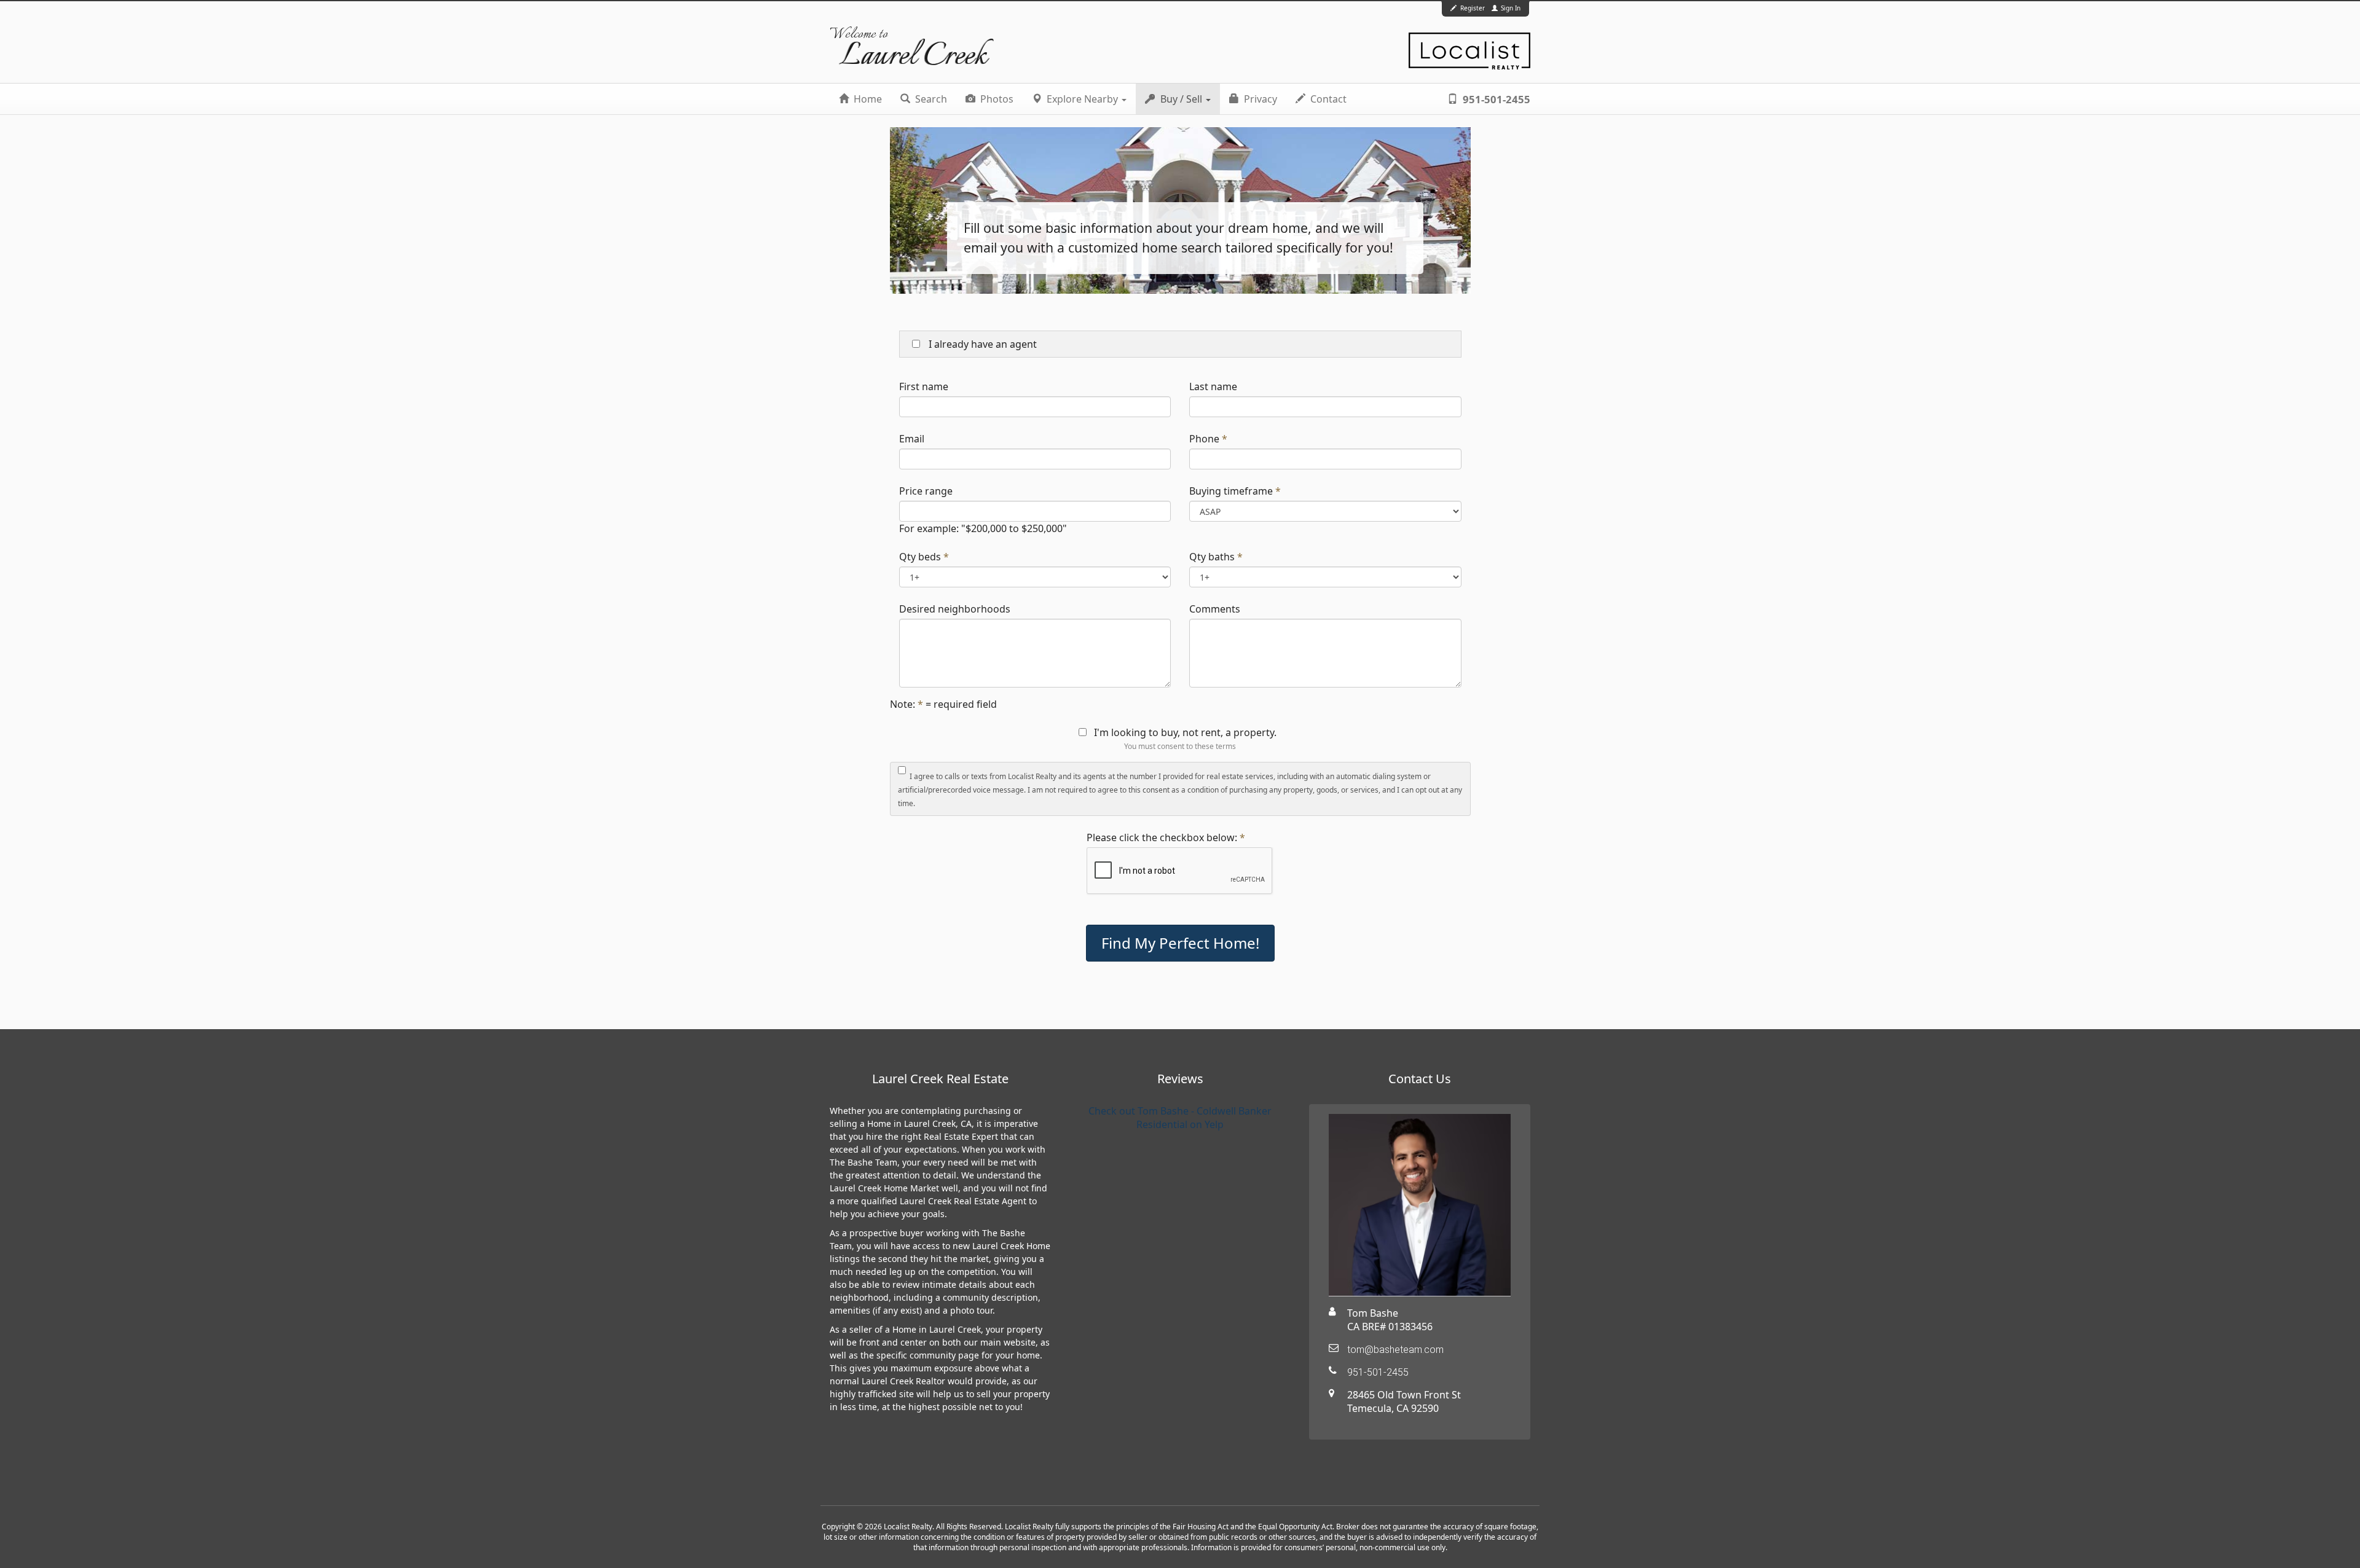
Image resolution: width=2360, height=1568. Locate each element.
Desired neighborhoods (955, 609)
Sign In (1510, 8)
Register (1473, 8)
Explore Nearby (1082, 99)
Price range (926, 491)
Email (912, 439)
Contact (1327, 99)
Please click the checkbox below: (1162, 837)
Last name (1213, 386)
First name (924, 386)
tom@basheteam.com (1395, 1350)
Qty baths (1212, 557)
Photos (996, 99)
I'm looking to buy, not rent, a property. (1185, 732)
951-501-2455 (1495, 99)
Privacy (1259, 99)
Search (930, 99)
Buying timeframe (1231, 491)
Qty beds (920, 557)
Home (867, 99)
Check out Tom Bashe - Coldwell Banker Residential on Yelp (1180, 1118)
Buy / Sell (1181, 99)
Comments (1215, 609)
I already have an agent (981, 344)
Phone (1204, 439)
